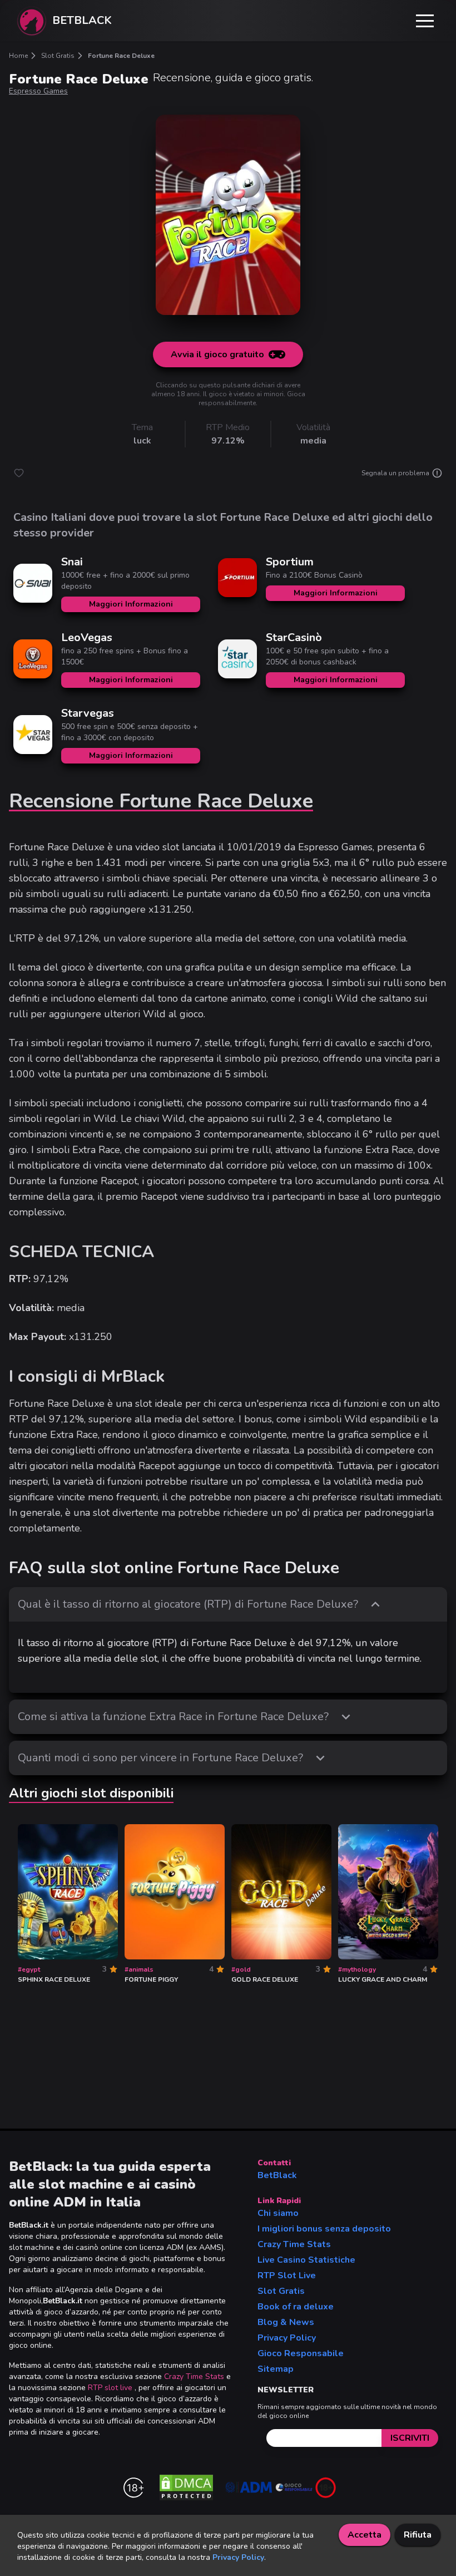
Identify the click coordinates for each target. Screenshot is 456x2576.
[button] (425, 21)
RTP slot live (110, 2388)
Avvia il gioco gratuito (217, 354)
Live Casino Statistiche (306, 2260)
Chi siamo (278, 2213)
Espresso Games (38, 91)
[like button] (19, 473)
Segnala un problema (395, 473)
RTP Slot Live (287, 2275)
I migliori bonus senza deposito (324, 2229)
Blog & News (286, 2322)
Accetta (365, 2535)
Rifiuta (418, 2535)
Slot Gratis (281, 2291)
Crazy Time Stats (194, 2376)
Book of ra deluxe (296, 2307)
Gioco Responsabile (301, 2353)
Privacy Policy (287, 2338)
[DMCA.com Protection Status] (186, 2488)
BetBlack (277, 2175)
